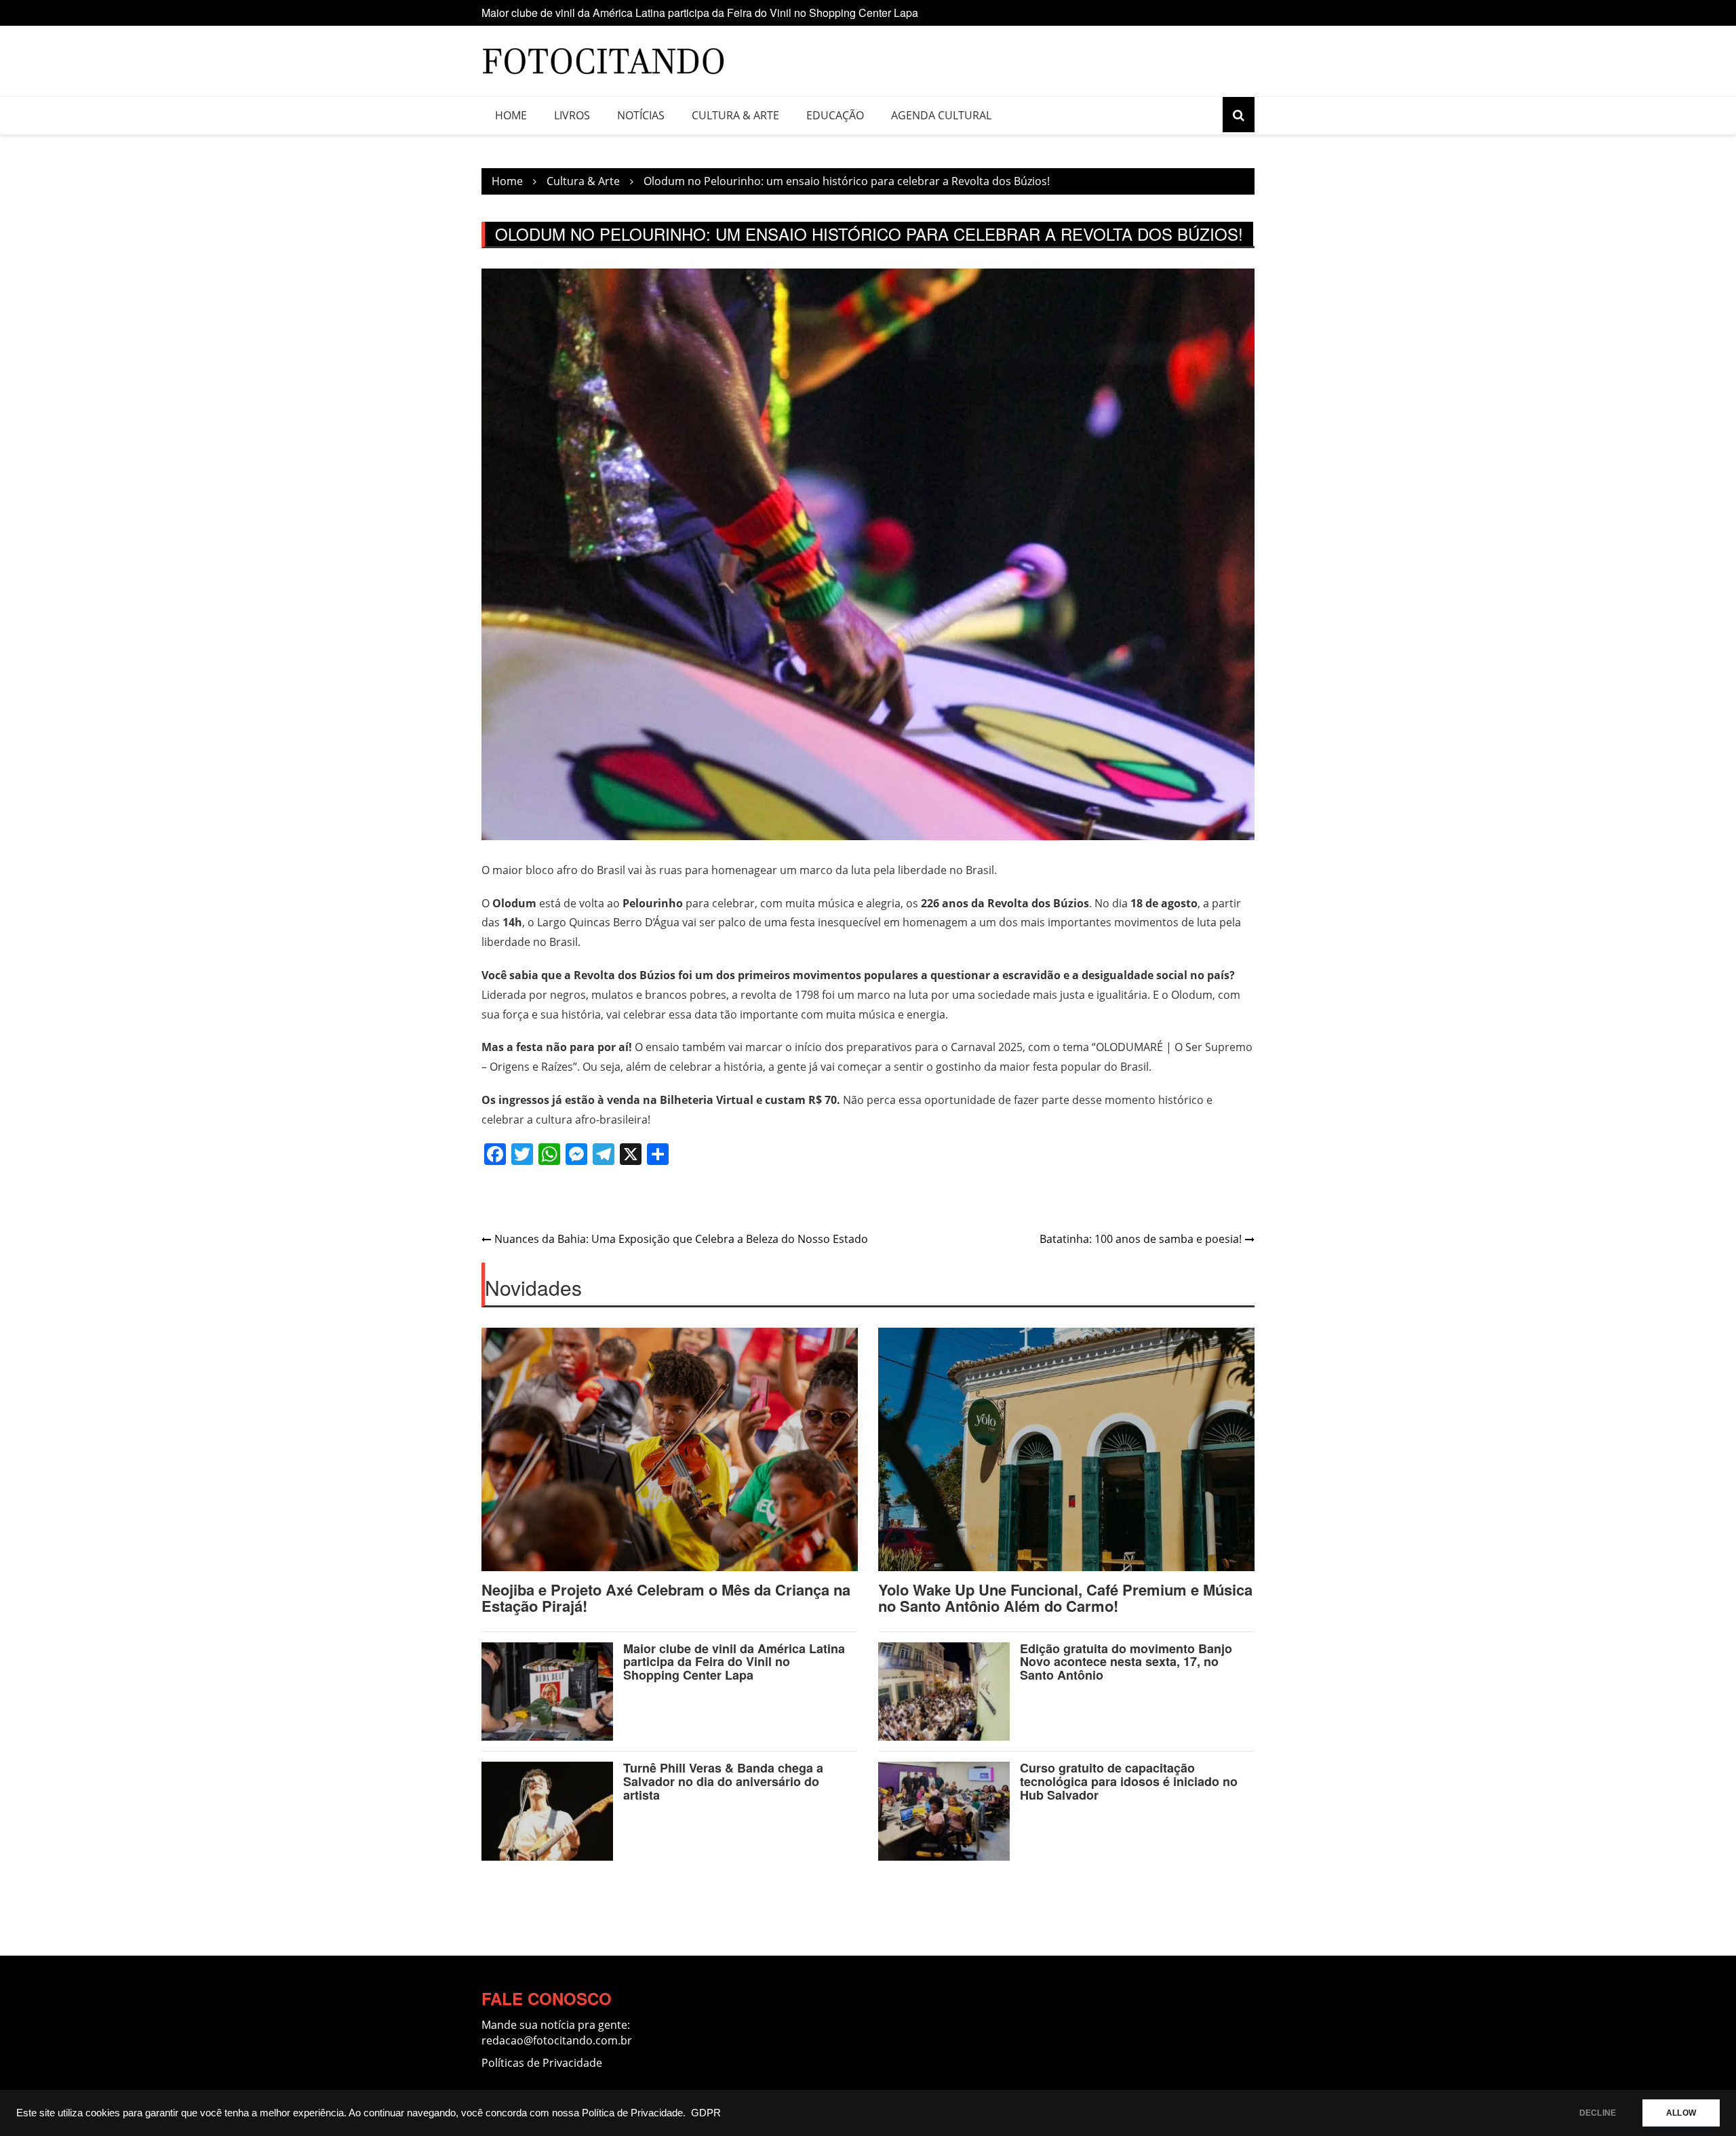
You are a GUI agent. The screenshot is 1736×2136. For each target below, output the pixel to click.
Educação (835, 115)
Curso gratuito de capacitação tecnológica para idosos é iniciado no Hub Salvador (1129, 1781)
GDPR (706, 2113)
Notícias (641, 115)
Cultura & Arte (735, 115)
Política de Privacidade (632, 2113)
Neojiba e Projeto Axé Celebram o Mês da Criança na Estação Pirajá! (666, 1598)
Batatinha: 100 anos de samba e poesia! (1141, 1239)
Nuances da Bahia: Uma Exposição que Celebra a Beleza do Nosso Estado (681, 1239)
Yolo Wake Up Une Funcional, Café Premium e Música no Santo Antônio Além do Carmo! (1065, 1598)
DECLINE (1598, 2113)
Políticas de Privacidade (542, 2063)
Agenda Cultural (941, 115)
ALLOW (1681, 2113)
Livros (572, 115)
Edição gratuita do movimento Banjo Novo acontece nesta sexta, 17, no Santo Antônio (688, 18)
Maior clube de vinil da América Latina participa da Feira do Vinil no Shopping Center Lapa (734, 1662)
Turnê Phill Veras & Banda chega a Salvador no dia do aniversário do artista (723, 1781)
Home (511, 115)
